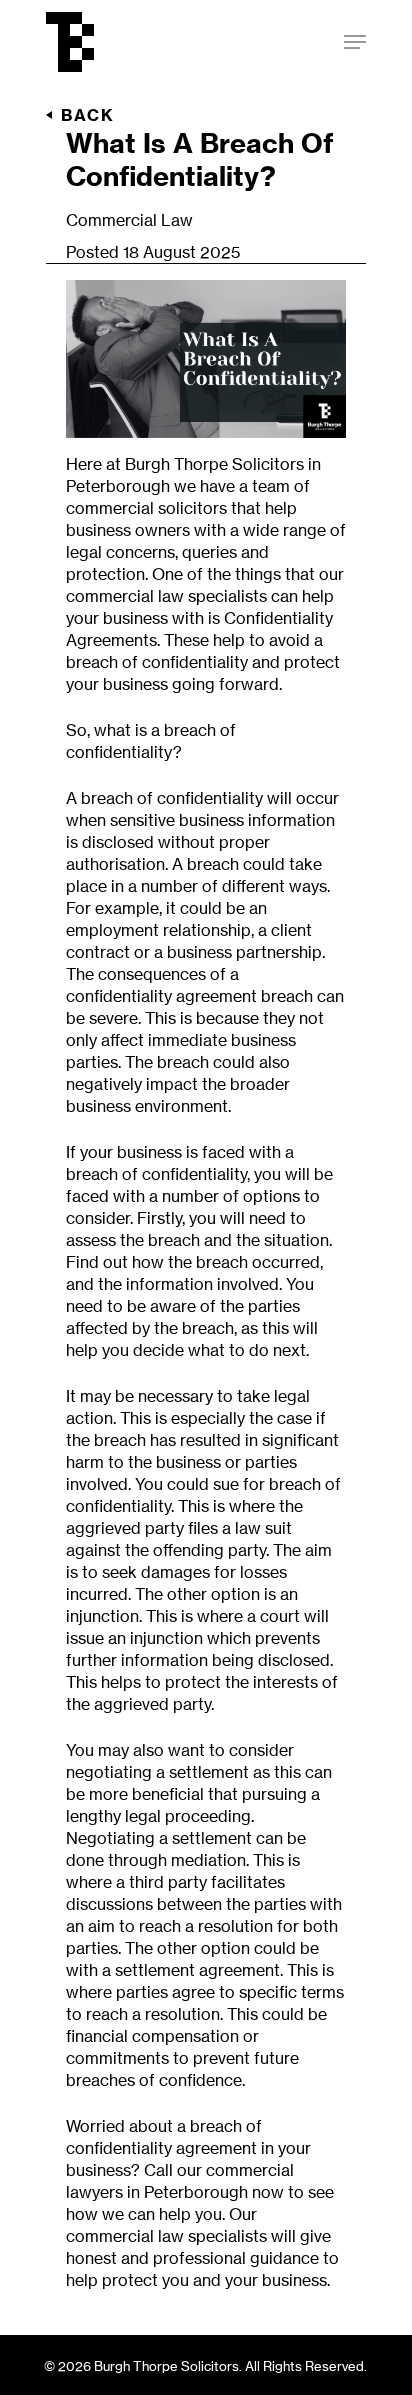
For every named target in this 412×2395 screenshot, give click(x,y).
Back (88, 115)
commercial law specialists (166, 596)
